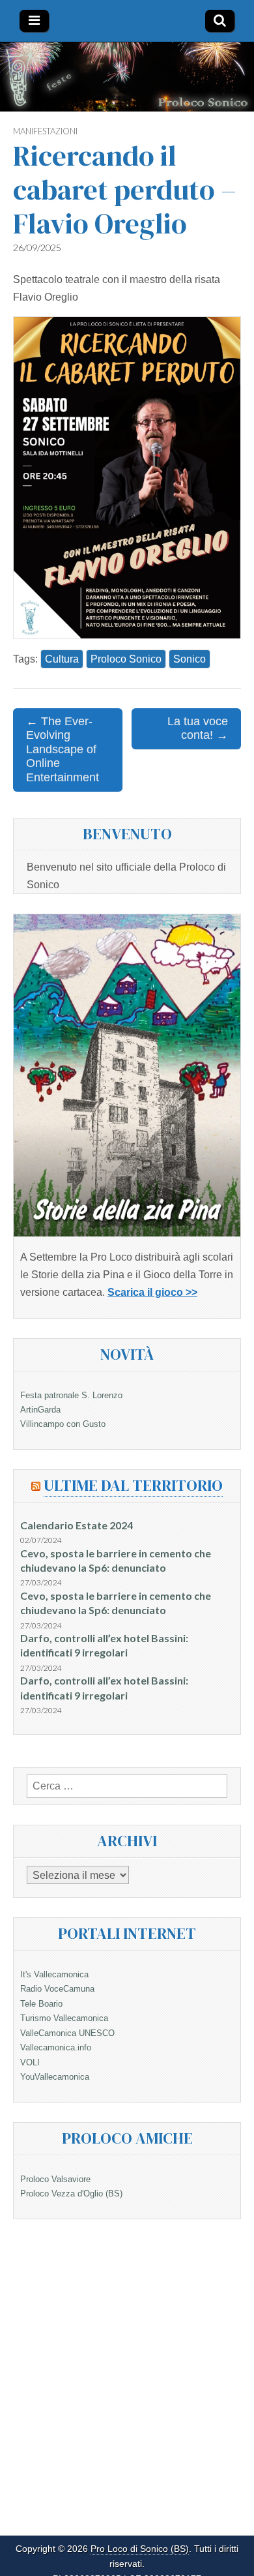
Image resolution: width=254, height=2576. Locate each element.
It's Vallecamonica (54, 1974)
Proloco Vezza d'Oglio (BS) (71, 2194)
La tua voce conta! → (198, 728)
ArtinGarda (40, 1410)
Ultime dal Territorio (133, 1485)
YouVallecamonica (55, 2077)
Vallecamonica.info (56, 2047)
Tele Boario (41, 2004)
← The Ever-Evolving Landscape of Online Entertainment (63, 749)
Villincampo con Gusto (63, 1424)
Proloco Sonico (126, 659)
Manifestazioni (45, 131)
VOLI (30, 2062)
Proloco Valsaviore (55, 2179)
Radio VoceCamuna (57, 1989)
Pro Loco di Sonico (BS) (140, 2549)
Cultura (62, 659)
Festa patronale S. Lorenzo (71, 1395)
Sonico (190, 659)
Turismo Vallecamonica (64, 2018)
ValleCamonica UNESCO (67, 2033)
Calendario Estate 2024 (77, 1525)
